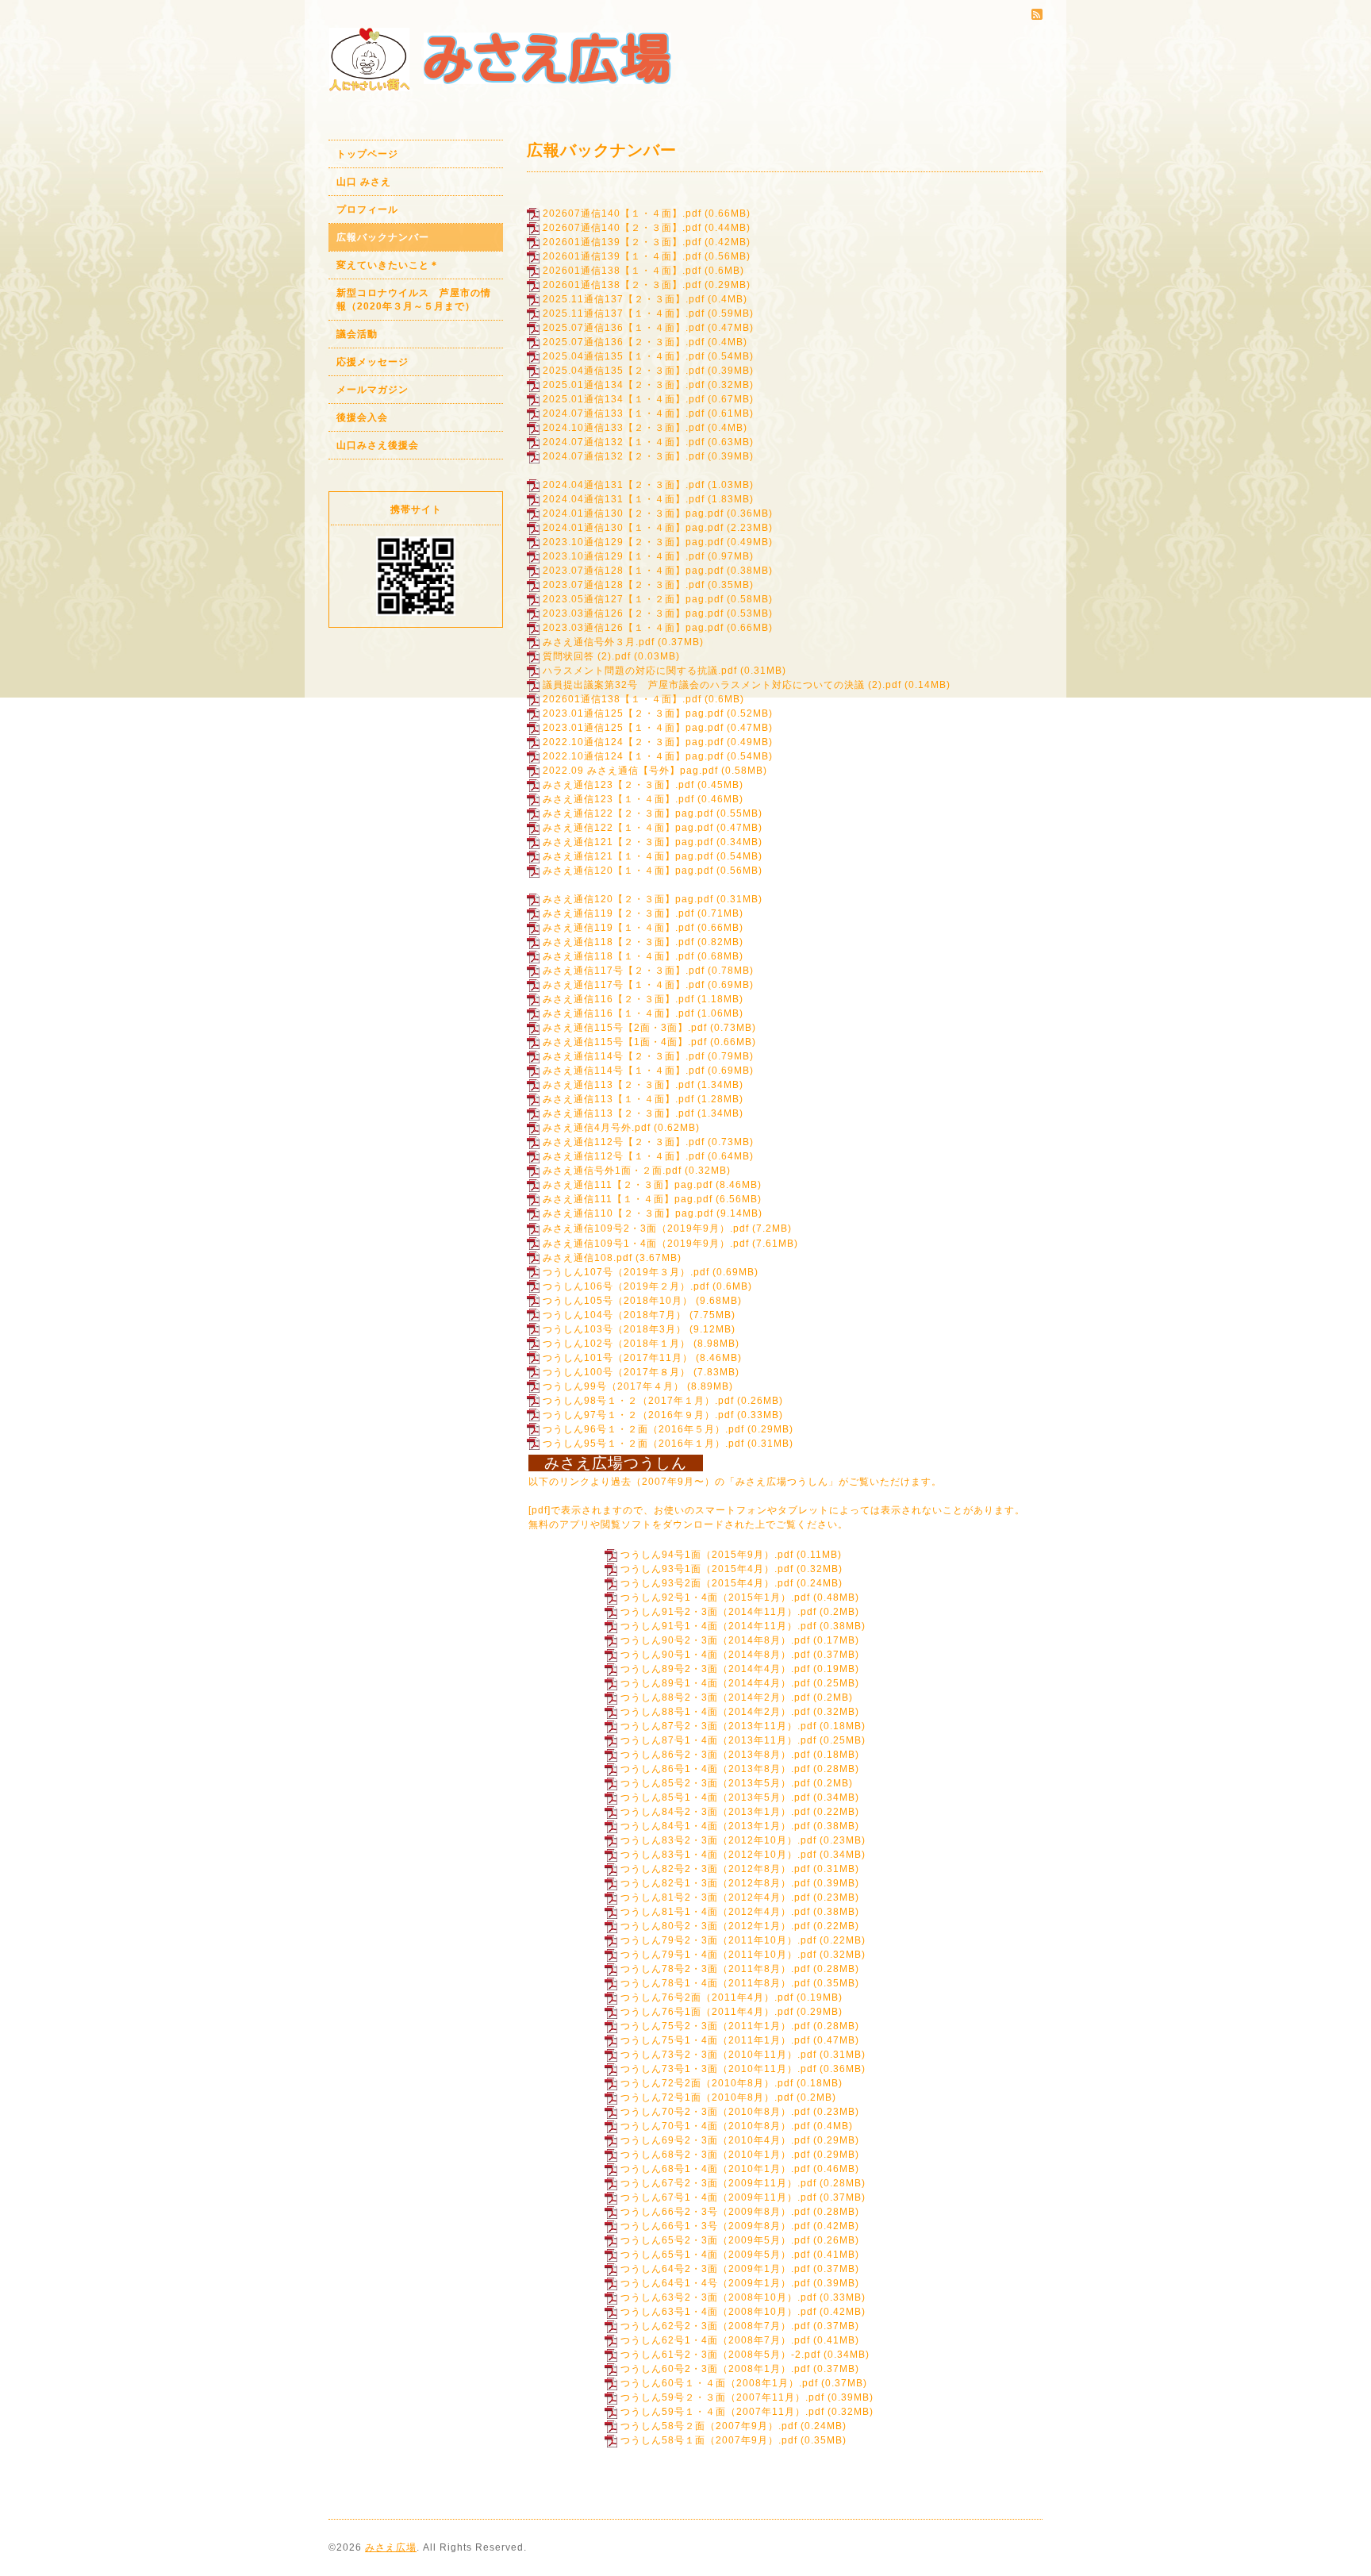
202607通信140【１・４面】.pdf (622, 213)
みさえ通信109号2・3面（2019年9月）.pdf (646, 1228)
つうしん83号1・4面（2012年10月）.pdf (718, 1855)
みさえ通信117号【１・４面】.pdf (624, 985)
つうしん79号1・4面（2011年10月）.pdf (718, 1955)
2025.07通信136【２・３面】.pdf (624, 342)
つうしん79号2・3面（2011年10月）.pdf (718, 1940)
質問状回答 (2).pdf (587, 656)
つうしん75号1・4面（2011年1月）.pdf (715, 2040)
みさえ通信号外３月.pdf (599, 642)
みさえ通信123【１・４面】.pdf (618, 799)
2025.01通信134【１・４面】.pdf (624, 399)
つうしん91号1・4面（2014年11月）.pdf (718, 1626)
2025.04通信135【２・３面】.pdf (624, 371)
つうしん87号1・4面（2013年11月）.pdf (718, 1740)
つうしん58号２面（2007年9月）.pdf (709, 2426)
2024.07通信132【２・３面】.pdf (624, 456)
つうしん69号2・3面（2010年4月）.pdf (715, 2140)
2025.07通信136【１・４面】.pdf (624, 328)
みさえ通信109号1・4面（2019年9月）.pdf (646, 1244)
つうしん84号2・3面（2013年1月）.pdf (715, 1812)
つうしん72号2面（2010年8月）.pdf (707, 2083)
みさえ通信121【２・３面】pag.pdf (628, 842)
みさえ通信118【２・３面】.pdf (618, 942)
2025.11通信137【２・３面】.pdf (624, 299)
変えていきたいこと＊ (388, 265)
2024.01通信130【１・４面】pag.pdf (633, 528)
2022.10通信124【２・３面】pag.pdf (633, 742)
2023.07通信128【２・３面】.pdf (624, 585)
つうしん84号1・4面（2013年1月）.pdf (715, 1826)
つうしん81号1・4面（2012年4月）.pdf (715, 1912)
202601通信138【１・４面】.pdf (622, 271)
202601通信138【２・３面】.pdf (622, 285)
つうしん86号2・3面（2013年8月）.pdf (715, 1755)
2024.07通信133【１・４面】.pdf (624, 413)
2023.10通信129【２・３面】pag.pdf (633, 542)
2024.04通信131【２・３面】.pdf (624, 485)
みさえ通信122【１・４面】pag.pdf (628, 828)
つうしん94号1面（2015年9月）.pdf (707, 1555)
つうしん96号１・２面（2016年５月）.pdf (643, 1429)
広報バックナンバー (383, 237)
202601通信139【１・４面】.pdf (622, 256)
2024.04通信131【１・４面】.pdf (624, 499)
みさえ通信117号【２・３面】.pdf (624, 971)
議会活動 (357, 334)
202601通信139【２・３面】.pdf (622, 242)
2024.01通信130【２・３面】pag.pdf (633, 513)
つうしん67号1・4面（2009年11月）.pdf (718, 2197)
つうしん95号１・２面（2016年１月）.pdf (643, 1444)
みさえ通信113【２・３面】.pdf (618, 1085)
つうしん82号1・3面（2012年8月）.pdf (715, 1883)
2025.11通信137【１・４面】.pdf (624, 313)
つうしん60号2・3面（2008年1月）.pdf (715, 2369)
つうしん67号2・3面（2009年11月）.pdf (718, 2183)
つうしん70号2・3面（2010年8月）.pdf (715, 2112)
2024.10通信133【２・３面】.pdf (624, 428)
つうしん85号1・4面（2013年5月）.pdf (715, 1797)
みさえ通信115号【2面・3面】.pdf (625, 1028)
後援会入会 (362, 417)
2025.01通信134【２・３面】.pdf (624, 385)
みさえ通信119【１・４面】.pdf (618, 928)
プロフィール (367, 210)
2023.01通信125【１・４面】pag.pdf (633, 728)
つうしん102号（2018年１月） (616, 1344)
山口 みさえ (364, 182)
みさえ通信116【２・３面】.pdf (618, 999)
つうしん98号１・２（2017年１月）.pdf (638, 1401)
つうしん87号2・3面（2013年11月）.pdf (718, 1726)
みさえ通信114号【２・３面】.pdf (624, 1056)
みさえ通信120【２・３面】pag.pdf (628, 899)
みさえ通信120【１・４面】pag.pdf (628, 871)
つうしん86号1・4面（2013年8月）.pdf (715, 1769)
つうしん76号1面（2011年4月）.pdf (707, 2012)
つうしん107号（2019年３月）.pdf (626, 1272)
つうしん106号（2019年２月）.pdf (626, 1286)
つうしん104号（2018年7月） (614, 1315)
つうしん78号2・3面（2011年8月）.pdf (715, 1969)
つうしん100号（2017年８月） (616, 1372)
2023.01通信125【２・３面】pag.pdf (633, 713)
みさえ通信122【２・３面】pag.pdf (628, 813)
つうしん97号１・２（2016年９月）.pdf (638, 1415)
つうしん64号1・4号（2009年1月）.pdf (715, 2283)
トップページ (367, 154)
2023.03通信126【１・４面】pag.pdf (633, 628)
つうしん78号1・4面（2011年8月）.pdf (715, 1983)
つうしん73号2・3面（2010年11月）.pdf (718, 2055)
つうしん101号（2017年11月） (618, 1358)
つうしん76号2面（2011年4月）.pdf (707, 1997)
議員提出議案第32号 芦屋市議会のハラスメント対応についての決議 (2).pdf (722, 685)
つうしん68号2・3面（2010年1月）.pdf (715, 2155)
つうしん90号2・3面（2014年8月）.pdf (715, 1640)
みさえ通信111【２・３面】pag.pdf (628, 1185)
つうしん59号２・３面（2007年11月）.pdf (722, 2397)
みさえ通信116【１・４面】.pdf (618, 1013)
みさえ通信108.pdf (588, 1258)
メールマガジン (373, 390)
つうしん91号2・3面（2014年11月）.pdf (718, 1612)
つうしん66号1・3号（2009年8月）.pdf (715, 2226)
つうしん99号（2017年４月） (613, 1386)
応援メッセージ (373, 362)
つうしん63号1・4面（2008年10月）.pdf (718, 2312)
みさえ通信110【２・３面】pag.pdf (628, 1213)
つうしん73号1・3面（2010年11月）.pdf (718, 2069)
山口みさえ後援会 (378, 445)
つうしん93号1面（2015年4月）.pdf (707, 1569)
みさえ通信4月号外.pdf (597, 1128)
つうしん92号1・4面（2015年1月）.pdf (715, 1598)
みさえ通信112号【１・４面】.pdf (624, 1156)
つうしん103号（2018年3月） (614, 1329)
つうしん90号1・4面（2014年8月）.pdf (715, 1655)
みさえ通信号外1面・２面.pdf (612, 1171)
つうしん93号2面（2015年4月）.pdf (707, 1583)
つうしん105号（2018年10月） (618, 1301)
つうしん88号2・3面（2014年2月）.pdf (715, 1697)
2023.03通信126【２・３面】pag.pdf (633, 613)
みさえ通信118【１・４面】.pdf (618, 956)
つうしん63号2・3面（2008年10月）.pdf (718, 2297)
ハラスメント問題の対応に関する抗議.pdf (640, 671)
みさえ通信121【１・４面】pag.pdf (628, 856)
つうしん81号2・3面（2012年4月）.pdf (715, 1897)
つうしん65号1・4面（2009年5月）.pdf (715, 2255)
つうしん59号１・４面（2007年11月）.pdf (722, 2412)
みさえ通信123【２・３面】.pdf (618, 785)
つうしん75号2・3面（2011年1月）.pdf (715, 2026)
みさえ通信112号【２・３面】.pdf (624, 1142)
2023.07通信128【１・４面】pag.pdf (633, 571)
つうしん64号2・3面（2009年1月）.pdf (715, 2269)
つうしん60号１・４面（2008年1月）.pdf (719, 2383)
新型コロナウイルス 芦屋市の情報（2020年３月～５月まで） (414, 300)
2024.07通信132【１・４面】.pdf (624, 442)
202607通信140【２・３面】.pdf (622, 228)
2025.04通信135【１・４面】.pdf (624, 356)
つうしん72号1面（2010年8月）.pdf (707, 2097)
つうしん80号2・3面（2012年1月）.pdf (715, 1926)
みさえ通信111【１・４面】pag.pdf (628, 1199)
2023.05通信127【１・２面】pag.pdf (633, 599)
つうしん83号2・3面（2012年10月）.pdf (718, 1840)
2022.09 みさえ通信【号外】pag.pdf (630, 771)
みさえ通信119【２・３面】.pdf (618, 913)
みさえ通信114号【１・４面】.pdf (624, 1071)
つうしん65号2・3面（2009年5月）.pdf (715, 2240)
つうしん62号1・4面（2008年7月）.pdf (715, 2340)
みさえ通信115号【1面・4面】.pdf (625, 1042)
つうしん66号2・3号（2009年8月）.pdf (715, 2212)
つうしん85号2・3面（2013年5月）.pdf (715, 1783)
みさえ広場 (391, 2547)
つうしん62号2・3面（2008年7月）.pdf (715, 2326)
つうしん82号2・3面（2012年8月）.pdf (715, 1869)
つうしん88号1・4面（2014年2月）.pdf (715, 1712)
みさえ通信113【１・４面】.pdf (618, 1099)
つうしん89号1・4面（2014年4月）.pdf (715, 1683)
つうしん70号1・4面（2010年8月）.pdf (715, 2126)
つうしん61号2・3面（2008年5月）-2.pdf (720, 2355)
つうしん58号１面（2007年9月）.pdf (709, 2440)
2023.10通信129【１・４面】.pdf (624, 556)
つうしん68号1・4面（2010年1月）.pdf (715, 2169)
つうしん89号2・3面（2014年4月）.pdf (715, 1669)
